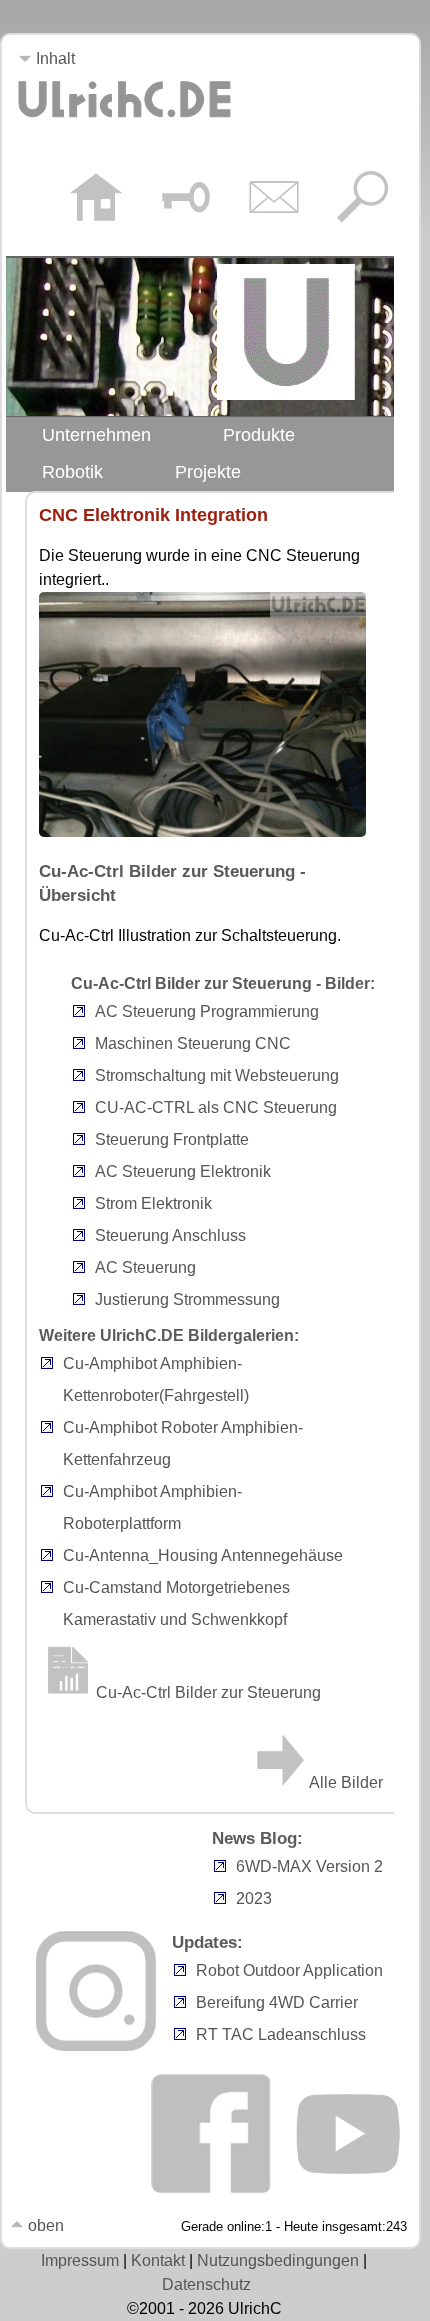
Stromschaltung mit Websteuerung (217, 1075)
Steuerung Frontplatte (172, 1139)
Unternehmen (96, 435)
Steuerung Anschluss (170, 1235)
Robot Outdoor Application (289, 1970)
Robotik (72, 472)
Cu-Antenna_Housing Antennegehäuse (203, 1555)
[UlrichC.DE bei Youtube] (347, 2188)
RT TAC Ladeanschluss (281, 2034)
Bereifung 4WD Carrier (277, 2002)
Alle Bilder (346, 1782)
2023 (254, 1898)
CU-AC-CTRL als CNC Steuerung (216, 1107)
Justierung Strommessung (187, 1299)
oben (44, 2225)
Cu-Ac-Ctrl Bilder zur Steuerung (208, 1692)
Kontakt (158, 2260)
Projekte (208, 472)
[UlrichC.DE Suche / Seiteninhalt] (362, 200)
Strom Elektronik (153, 1203)
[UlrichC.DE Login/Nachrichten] (184, 200)
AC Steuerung (145, 1267)
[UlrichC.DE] (124, 123)
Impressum (80, 2260)
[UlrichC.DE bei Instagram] (96, 2045)
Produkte (259, 435)
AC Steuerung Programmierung (207, 1011)
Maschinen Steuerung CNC (193, 1043)
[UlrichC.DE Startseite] (95, 200)
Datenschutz (206, 2284)
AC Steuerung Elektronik (183, 1171)
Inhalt (53, 58)
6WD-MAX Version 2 (309, 1866)
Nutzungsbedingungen (278, 2260)
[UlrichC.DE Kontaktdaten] (273, 200)
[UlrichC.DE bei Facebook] (211, 2188)
